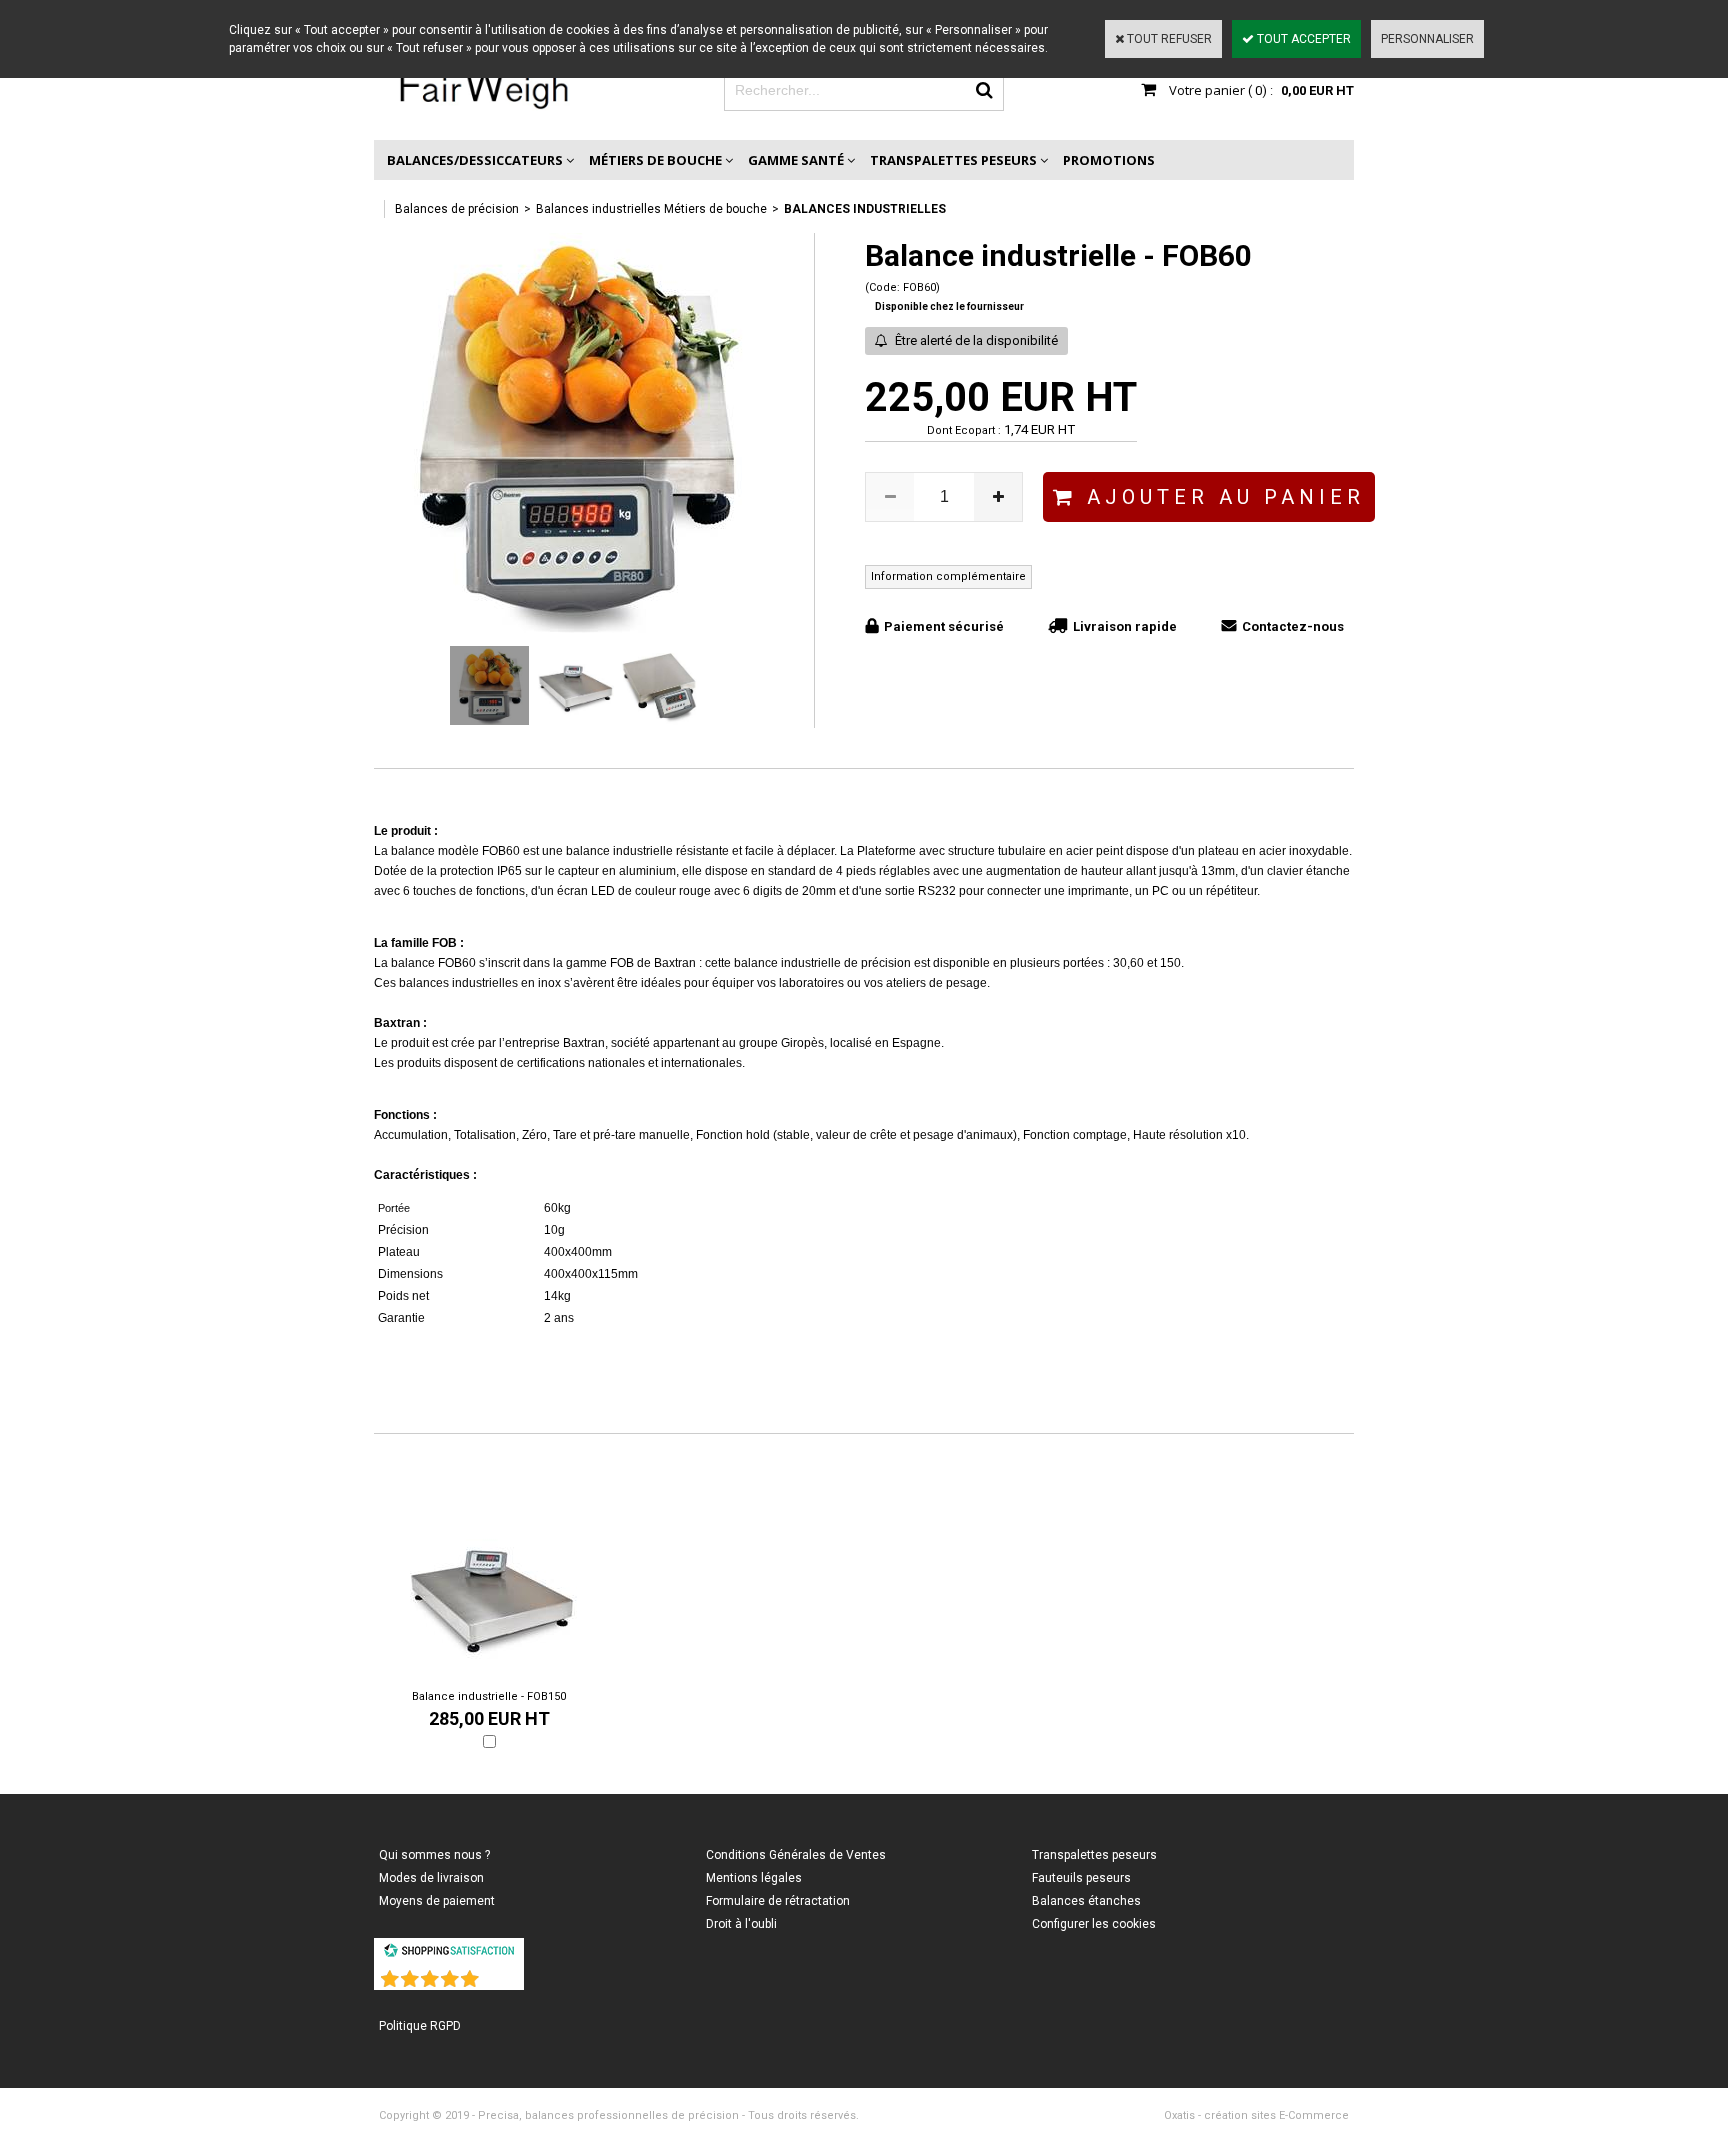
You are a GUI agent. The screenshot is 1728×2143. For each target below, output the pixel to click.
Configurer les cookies (1094, 1924)
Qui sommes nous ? (434, 1855)
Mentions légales (754, 1878)
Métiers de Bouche (655, 160)
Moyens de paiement (437, 1901)
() (501, 1975)
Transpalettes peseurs (953, 160)
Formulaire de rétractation (778, 1901)
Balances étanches (1086, 1901)
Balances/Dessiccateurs (475, 160)
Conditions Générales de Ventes (796, 1855)
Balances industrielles (865, 209)
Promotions (1109, 160)
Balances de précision (457, 209)
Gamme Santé (796, 160)
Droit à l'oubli (741, 1924)
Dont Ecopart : (964, 430)
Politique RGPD (420, 2026)
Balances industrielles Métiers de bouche (651, 209)
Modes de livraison (431, 1878)
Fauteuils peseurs (1081, 1878)
